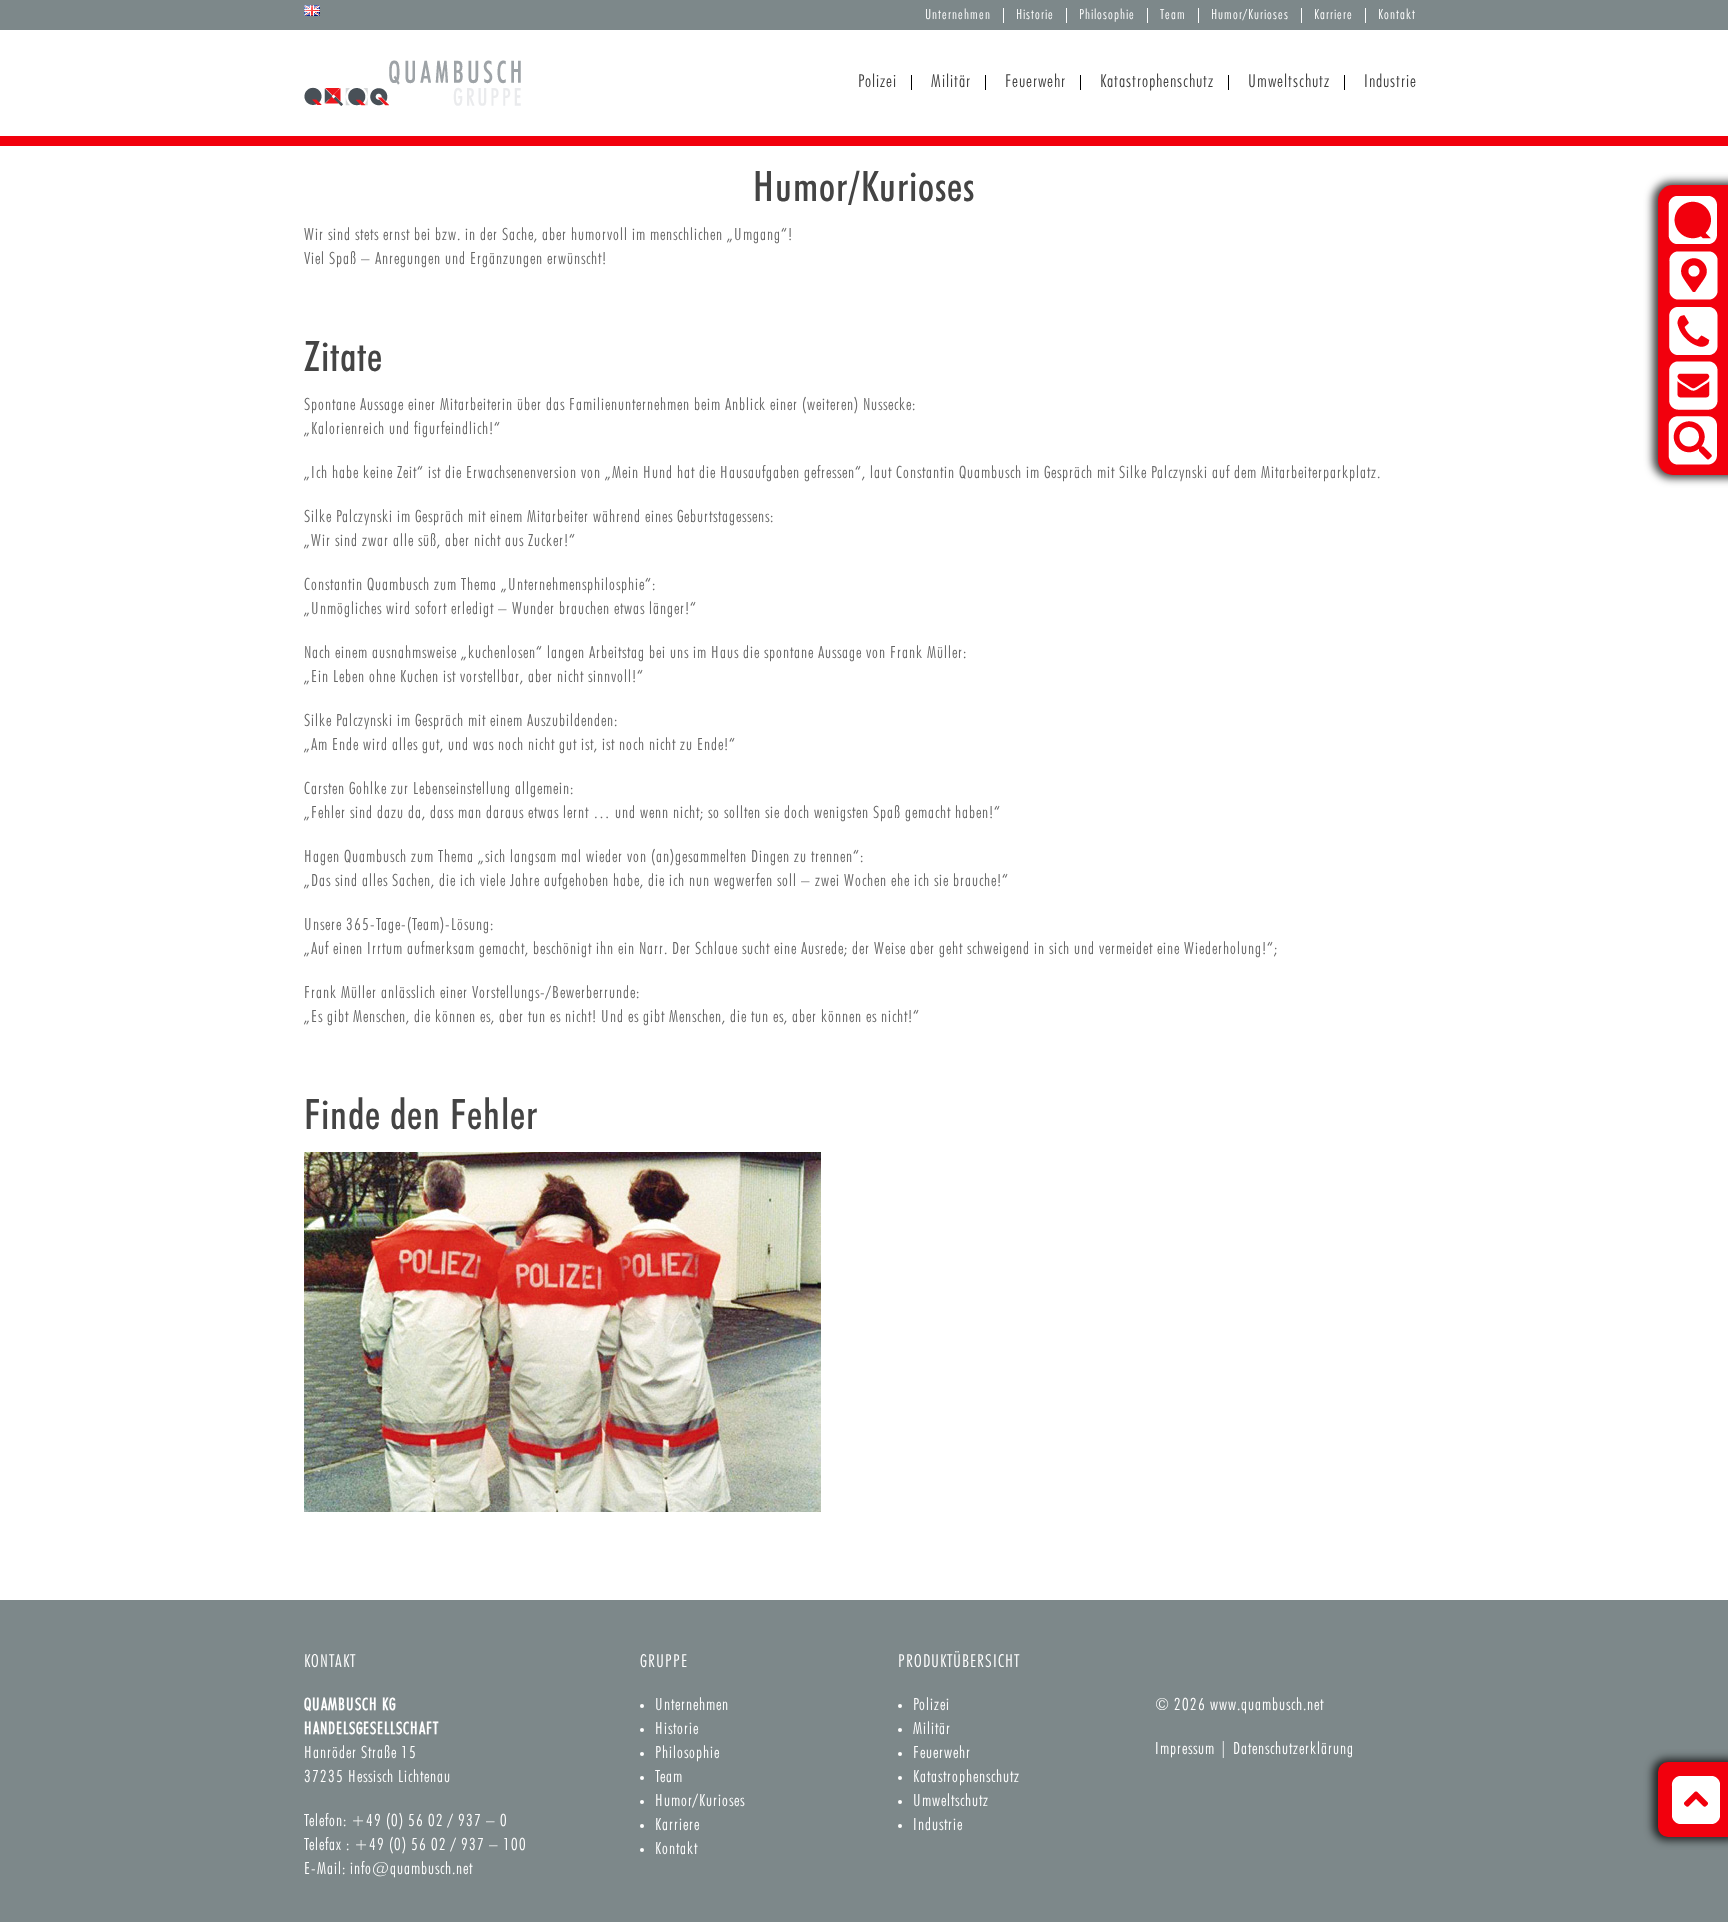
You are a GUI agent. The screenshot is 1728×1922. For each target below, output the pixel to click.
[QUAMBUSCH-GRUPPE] (412, 93)
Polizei (931, 1705)
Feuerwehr (942, 1753)
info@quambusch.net (411, 1869)
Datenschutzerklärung (1293, 1749)
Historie (1035, 15)
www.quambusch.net (1267, 1705)
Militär (932, 1729)
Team (1173, 15)
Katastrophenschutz (966, 1777)
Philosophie (1107, 15)
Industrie (938, 1825)
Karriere (1333, 15)
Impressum (1185, 1749)
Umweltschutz (951, 1801)
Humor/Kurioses (1250, 15)
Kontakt (1397, 15)
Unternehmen (958, 15)
